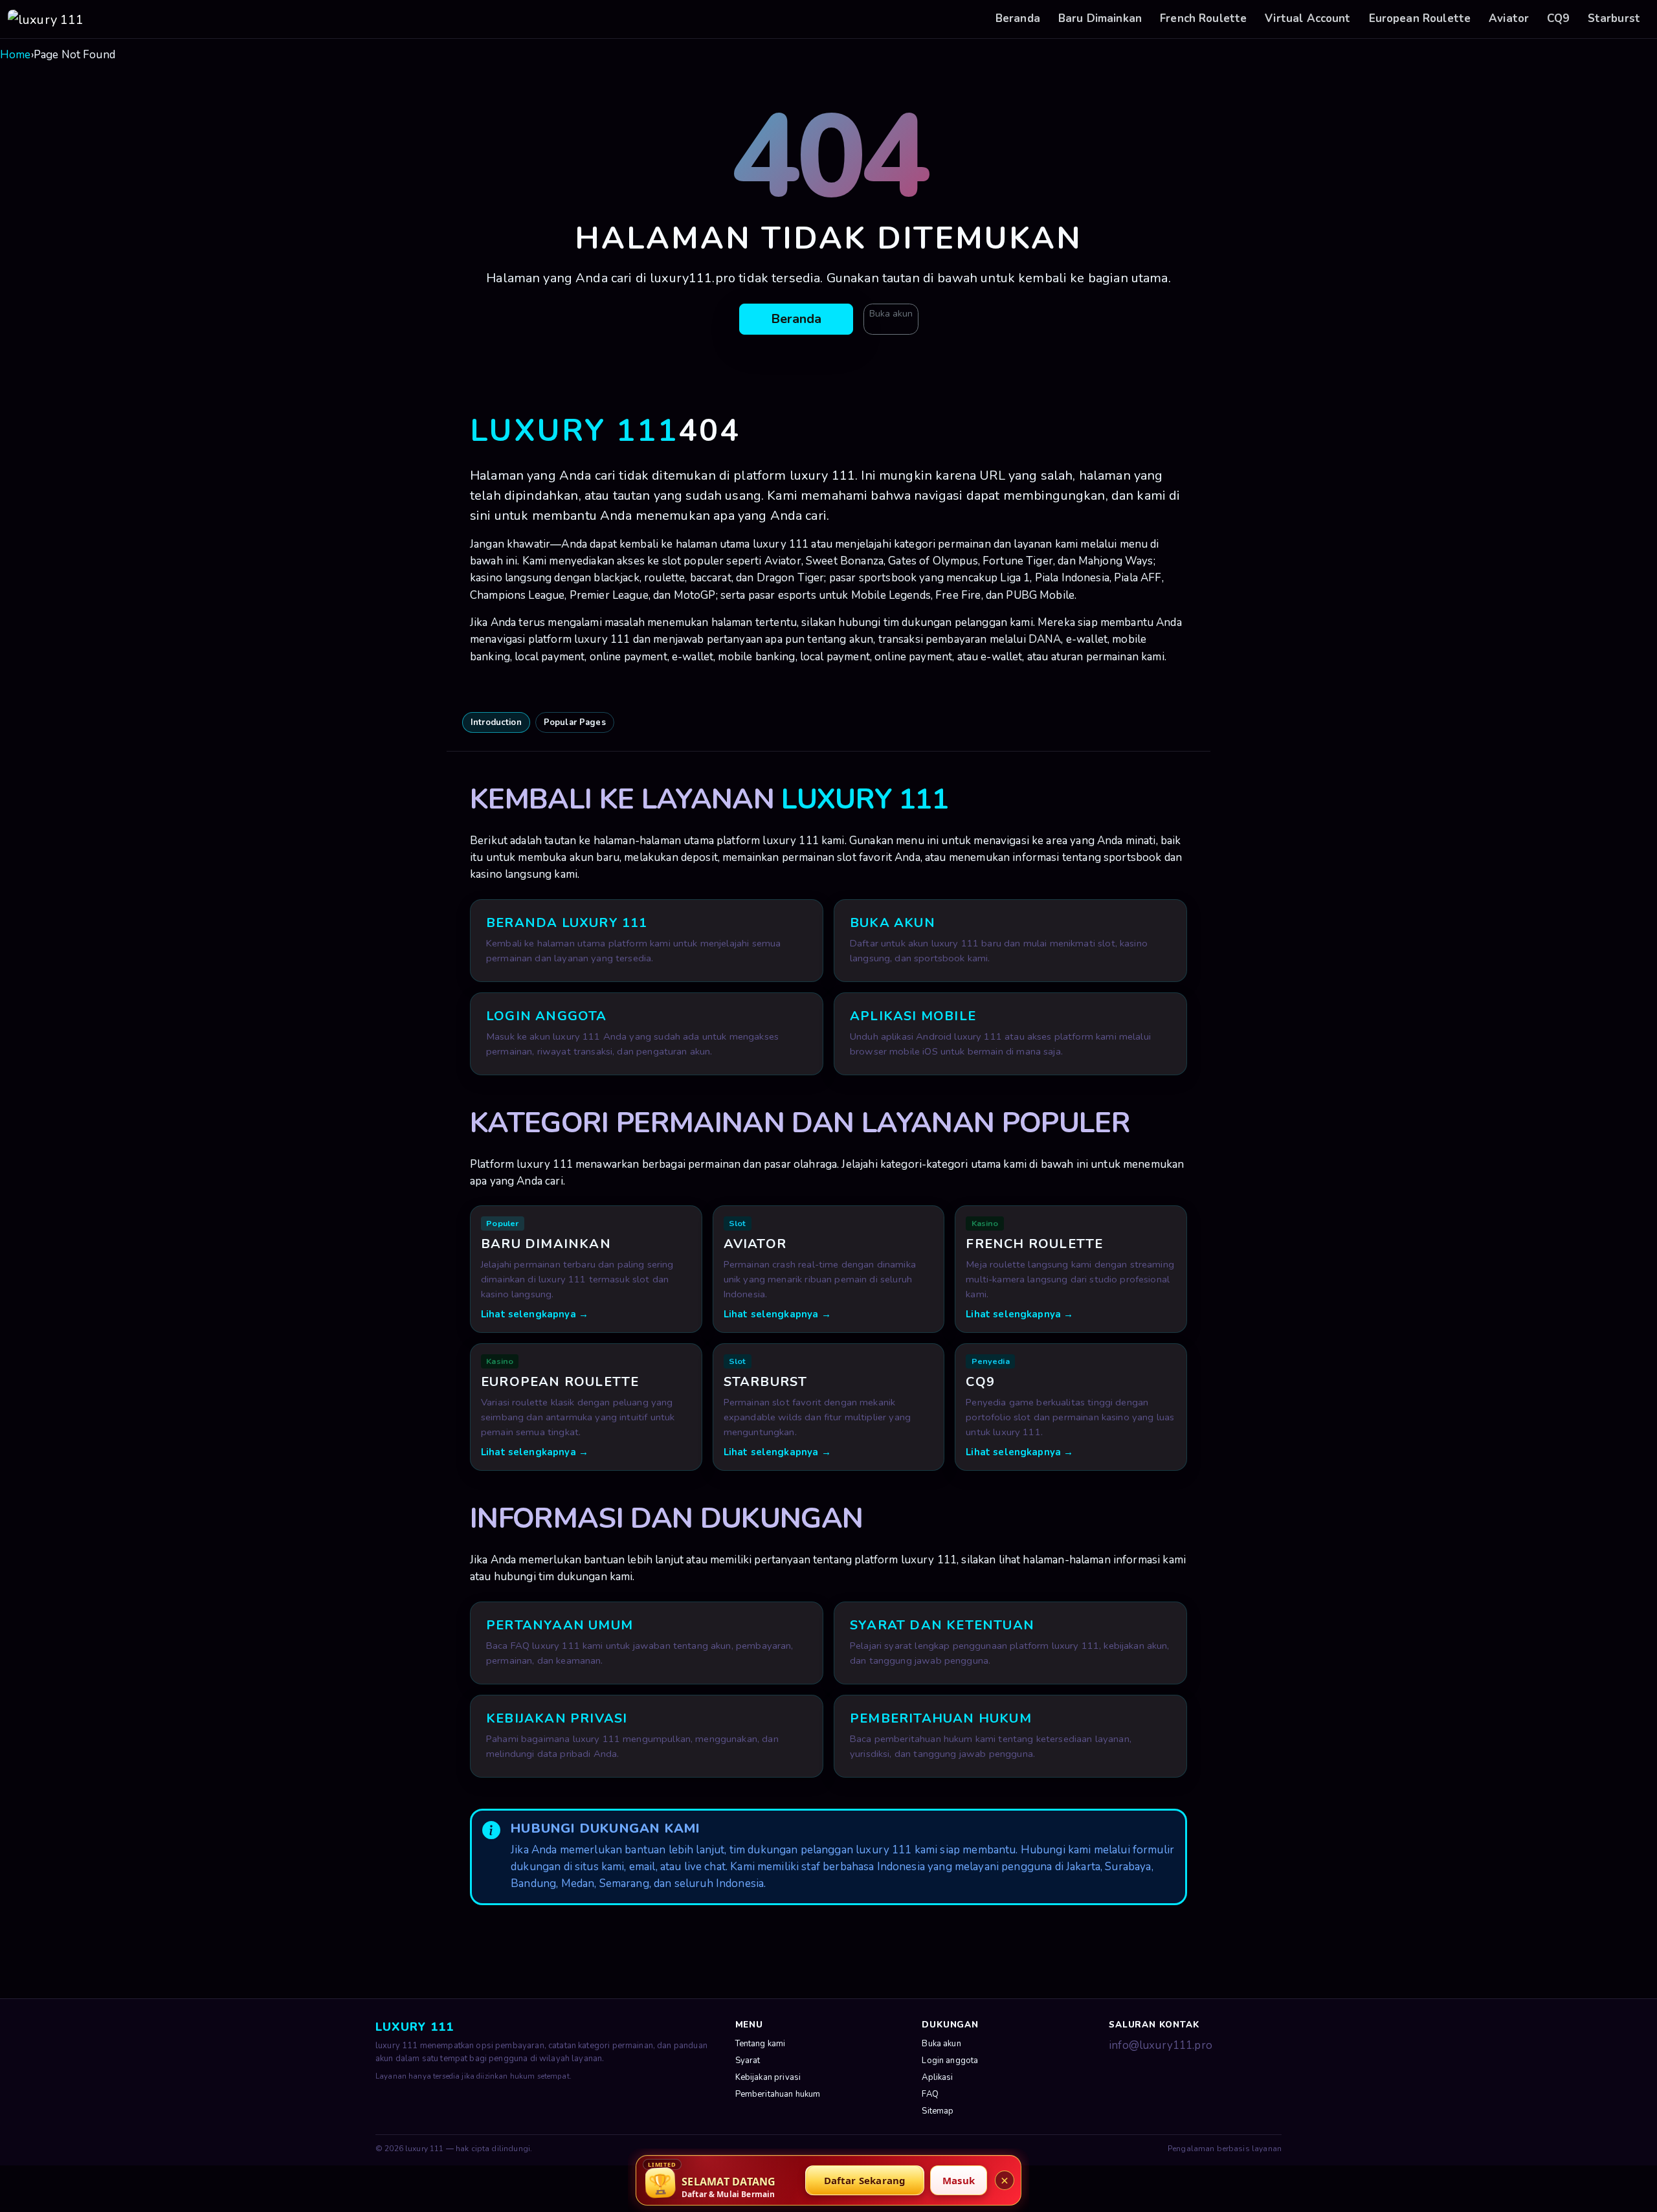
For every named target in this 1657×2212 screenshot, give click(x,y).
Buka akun (891, 314)
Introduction (496, 722)
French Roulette (1203, 18)
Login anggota (950, 2061)
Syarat (748, 2061)
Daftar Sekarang (865, 2180)
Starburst (1614, 18)
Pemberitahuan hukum (778, 2094)
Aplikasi (937, 2077)
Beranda (1018, 18)
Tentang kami (761, 2044)
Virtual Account (1307, 18)
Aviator (1509, 18)
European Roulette (1420, 18)
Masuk (959, 2180)
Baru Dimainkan (1100, 18)
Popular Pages (575, 722)
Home (16, 55)
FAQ (930, 2094)
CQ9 (1558, 18)
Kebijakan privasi (768, 2077)
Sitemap (938, 2111)
